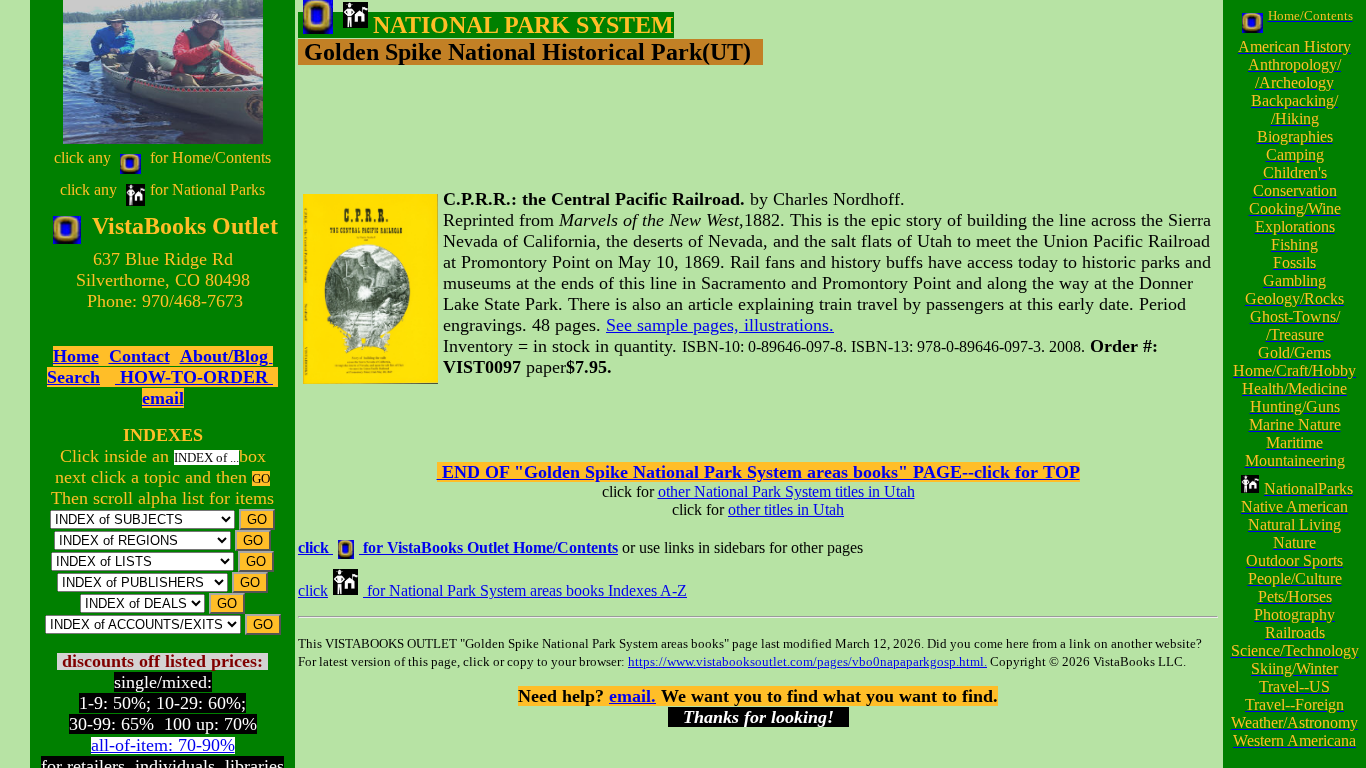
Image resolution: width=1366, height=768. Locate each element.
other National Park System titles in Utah (786, 491)
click (313, 590)
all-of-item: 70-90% (163, 745)
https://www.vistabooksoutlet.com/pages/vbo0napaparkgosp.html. (807, 661)
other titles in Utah (786, 509)
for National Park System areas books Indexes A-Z (527, 590)
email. (632, 696)
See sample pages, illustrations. (720, 325)
